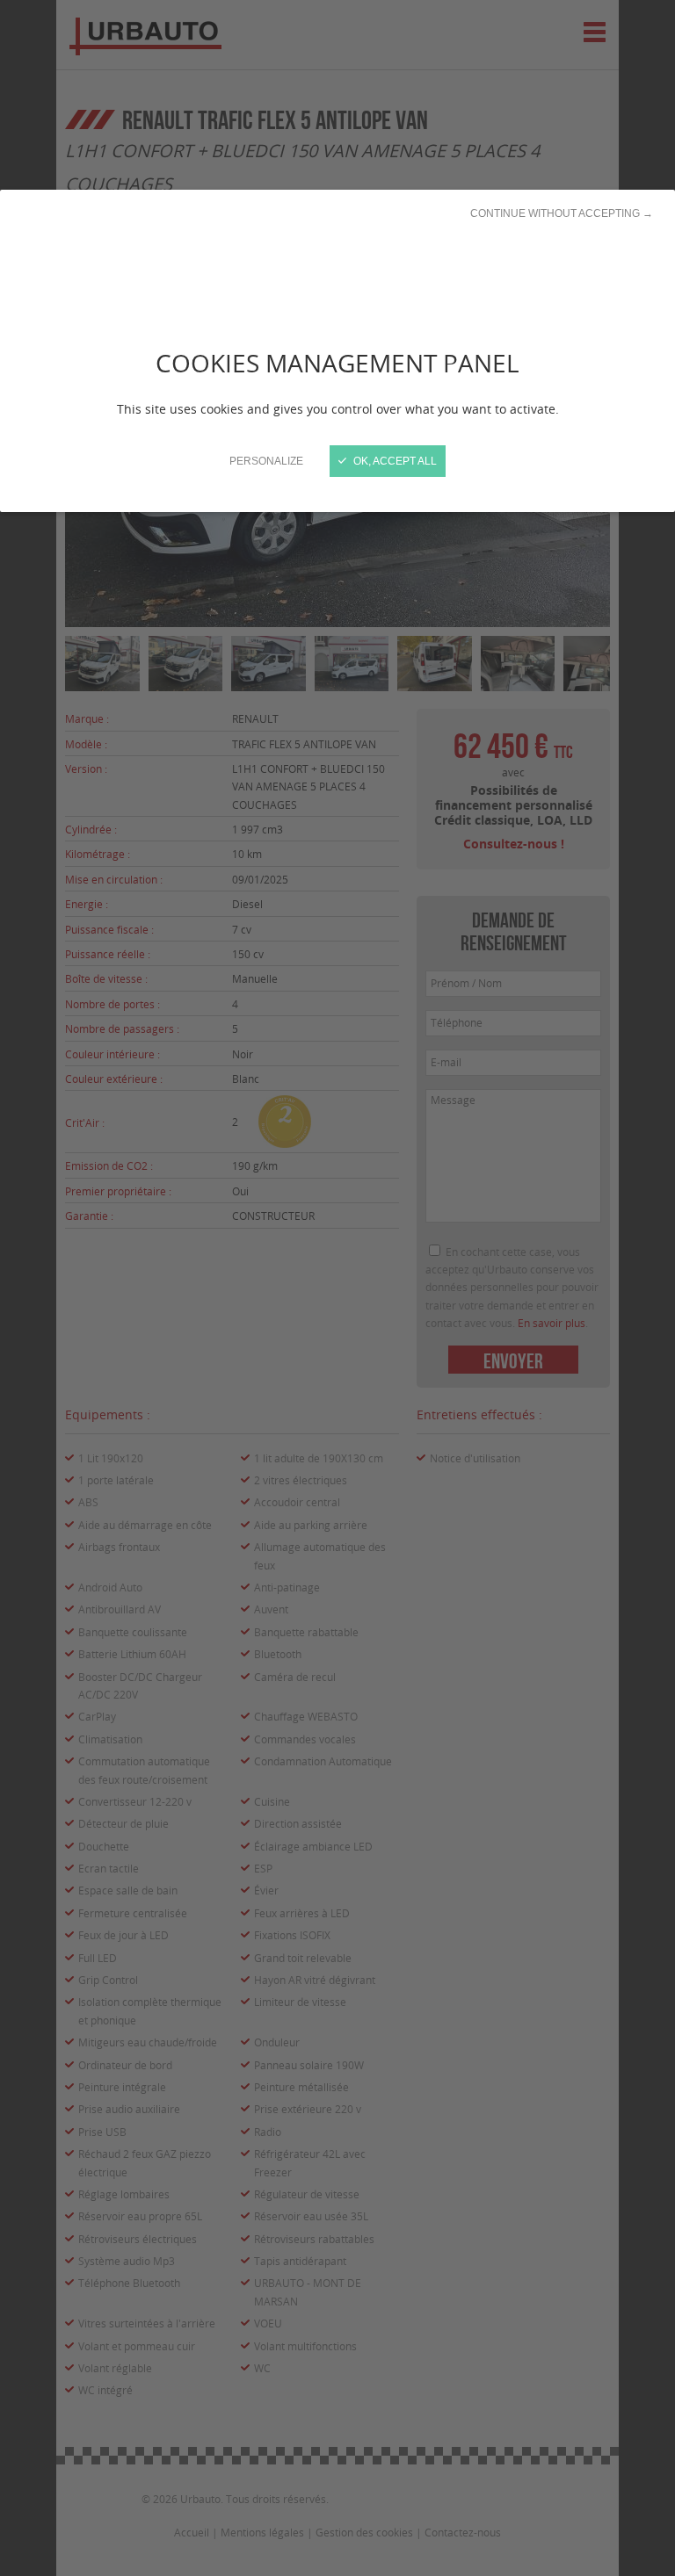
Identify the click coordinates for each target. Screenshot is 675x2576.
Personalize (266, 461)
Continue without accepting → (562, 213)
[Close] (337, 1288)
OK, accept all (394, 461)
